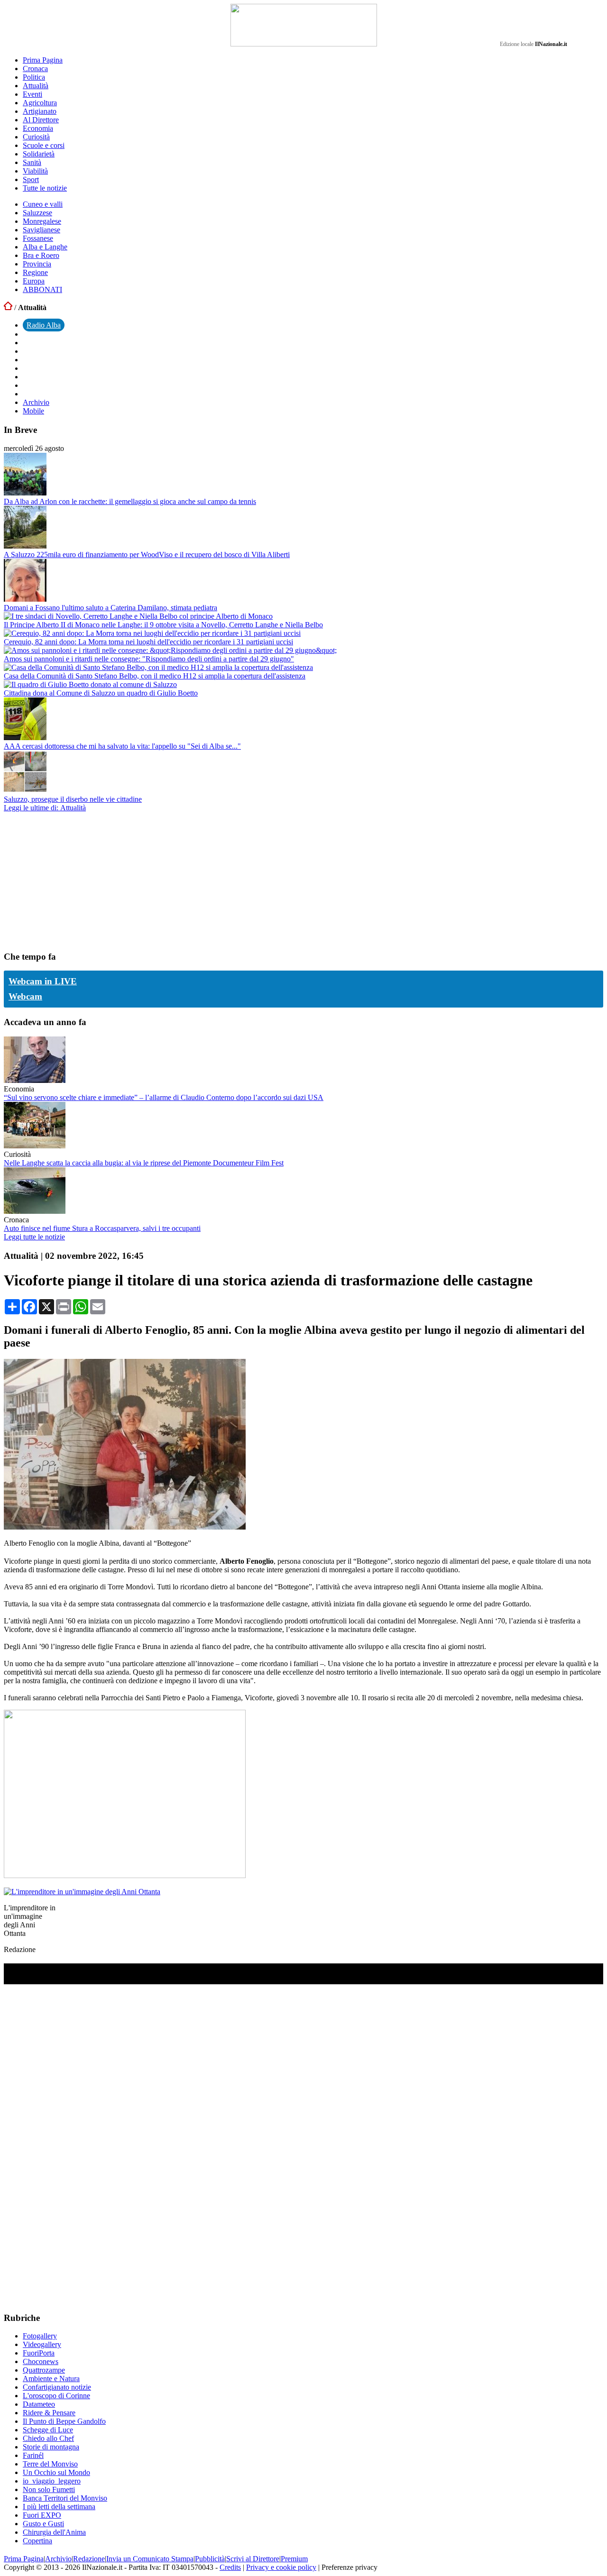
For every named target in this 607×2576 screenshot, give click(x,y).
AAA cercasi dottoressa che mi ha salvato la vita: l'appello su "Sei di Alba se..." (122, 746)
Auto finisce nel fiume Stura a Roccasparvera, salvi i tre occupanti (102, 1228)
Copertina (37, 2541)
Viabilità (35, 171)
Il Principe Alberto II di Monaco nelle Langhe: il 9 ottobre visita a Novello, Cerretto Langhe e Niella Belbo (163, 625)
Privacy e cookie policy (281, 2567)
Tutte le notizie (45, 188)
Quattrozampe (44, 2370)
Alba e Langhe (45, 247)
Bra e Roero (41, 255)
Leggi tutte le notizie (34, 1237)
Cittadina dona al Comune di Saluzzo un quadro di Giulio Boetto (101, 693)
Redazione (89, 2559)
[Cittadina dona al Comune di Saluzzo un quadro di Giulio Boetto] (90, 684)
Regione (35, 272)
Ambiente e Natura (51, 2379)
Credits (230, 2567)
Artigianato (40, 111)
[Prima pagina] (8, 307)
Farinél (33, 2455)
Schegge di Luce (48, 2430)
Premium (294, 2559)
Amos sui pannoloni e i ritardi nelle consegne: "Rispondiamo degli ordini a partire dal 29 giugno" (149, 659)
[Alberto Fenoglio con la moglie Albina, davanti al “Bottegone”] (125, 1527)
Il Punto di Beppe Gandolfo (64, 2421)
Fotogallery (40, 2336)
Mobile (33, 411)
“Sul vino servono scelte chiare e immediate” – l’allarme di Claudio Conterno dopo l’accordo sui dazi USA (164, 1097)
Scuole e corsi (44, 145)
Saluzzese (37, 213)
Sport (31, 179)
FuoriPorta (39, 2353)
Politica (34, 77)
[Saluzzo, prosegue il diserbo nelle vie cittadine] (25, 791)
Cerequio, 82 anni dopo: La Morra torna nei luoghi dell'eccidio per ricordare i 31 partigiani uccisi (148, 642)
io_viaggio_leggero (52, 2481)
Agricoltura (40, 103)
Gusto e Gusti (43, 2524)
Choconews (41, 2361)
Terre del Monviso (50, 2464)
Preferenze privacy (349, 2567)
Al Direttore (41, 120)
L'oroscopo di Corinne (56, 2396)
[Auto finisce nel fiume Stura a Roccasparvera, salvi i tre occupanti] (35, 1211)
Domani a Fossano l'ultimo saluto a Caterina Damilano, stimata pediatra (110, 608)
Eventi (32, 94)
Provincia (37, 264)
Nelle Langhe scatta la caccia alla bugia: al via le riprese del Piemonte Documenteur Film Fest (144, 1163)
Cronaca (35, 69)
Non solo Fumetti (49, 2489)
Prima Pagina (43, 60)
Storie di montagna (51, 2447)
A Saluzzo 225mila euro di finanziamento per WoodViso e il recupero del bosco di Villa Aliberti (147, 555)
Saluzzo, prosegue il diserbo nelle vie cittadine (73, 799)
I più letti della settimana (59, 2507)
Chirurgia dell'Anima (54, 2532)
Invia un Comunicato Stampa (150, 2559)
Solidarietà (39, 154)
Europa (34, 281)
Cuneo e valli (43, 204)
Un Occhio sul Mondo (56, 2472)
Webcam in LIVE (43, 981)
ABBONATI (42, 289)
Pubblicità (210, 2559)
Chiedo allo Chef (48, 2438)
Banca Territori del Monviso (65, 2498)
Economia (38, 128)
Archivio (36, 402)
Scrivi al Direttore (253, 2559)
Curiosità (36, 137)
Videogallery (42, 2344)
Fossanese (38, 238)
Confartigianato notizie (57, 2387)
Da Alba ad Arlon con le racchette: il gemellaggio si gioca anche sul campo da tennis (130, 501)
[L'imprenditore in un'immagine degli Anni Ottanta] (82, 1892)
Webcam (25, 996)
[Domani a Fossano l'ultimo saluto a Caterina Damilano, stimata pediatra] (25, 599)
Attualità (36, 86)
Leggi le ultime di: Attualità (45, 808)
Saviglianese (41, 230)
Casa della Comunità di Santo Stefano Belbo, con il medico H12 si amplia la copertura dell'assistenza (155, 676)
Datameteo (39, 2404)
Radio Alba (44, 325)
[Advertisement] (75, 881)
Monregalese (42, 221)
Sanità (32, 162)
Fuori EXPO (42, 2515)
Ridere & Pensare (49, 2413)
